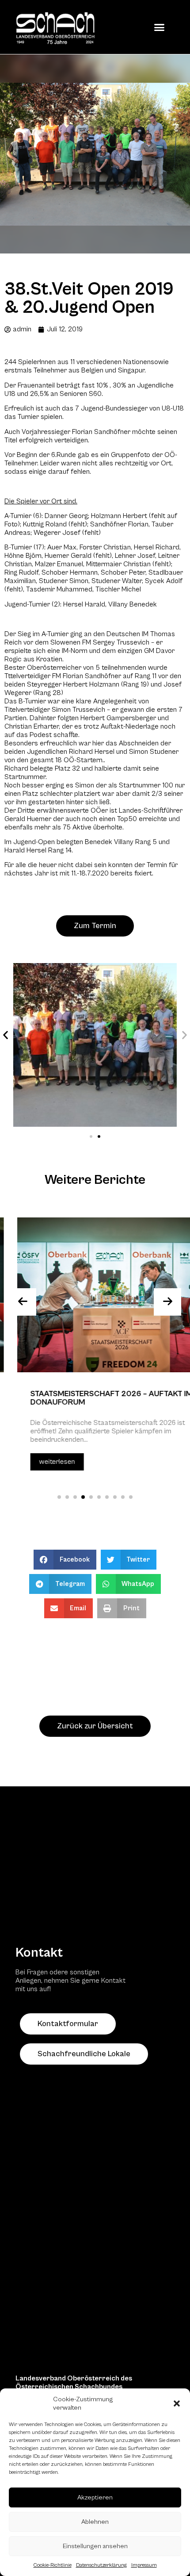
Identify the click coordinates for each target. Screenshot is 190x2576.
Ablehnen (95, 2522)
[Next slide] (167, 1302)
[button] (177, 2403)
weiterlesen (40, 1462)
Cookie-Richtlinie (53, 2565)
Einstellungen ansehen (95, 2546)
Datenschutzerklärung (101, 2565)
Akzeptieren (95, 2497)
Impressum (144, 2565)
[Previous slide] (23, 1302)
